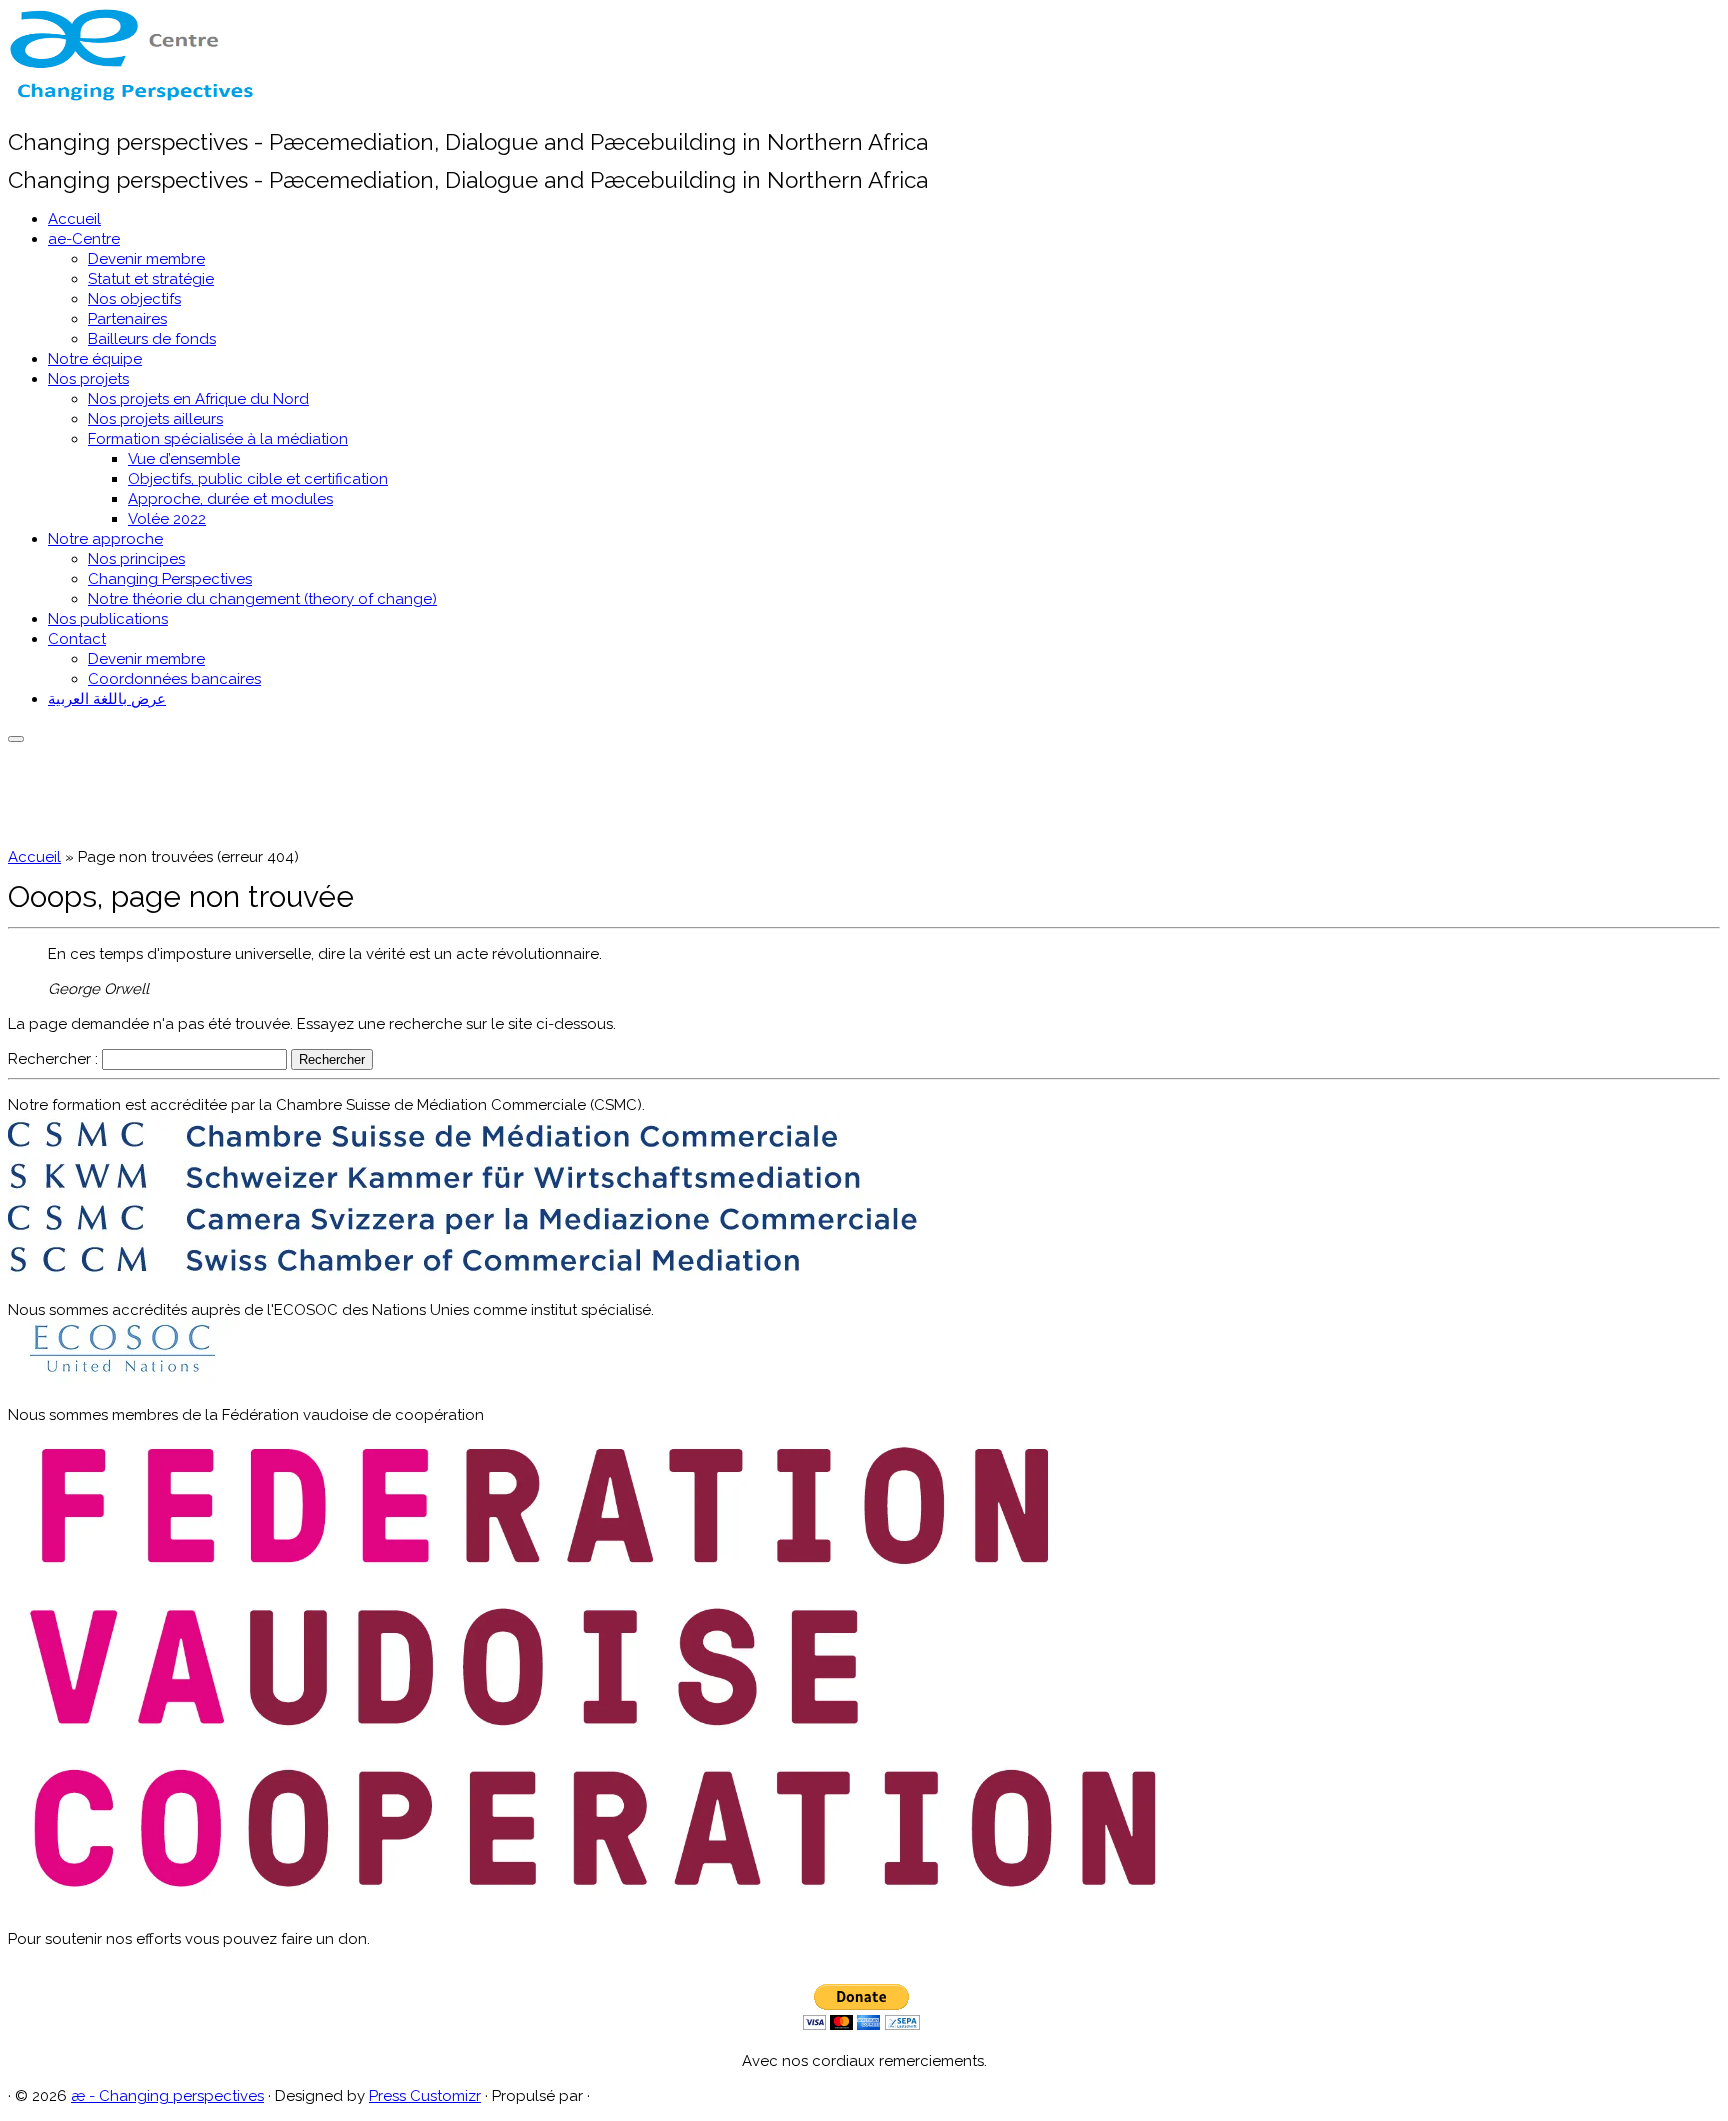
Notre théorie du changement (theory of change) (262, 599)
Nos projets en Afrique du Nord (198, 399)
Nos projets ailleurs (155, 419)
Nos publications (108, 619)
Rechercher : (53, 1059)
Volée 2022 (167, 519)
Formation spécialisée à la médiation (218, 439)
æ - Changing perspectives (167, 2096)
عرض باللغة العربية (107, 699)
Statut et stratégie (151, 279)
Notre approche (105, 539)
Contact (77, 639)
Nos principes (136, 559)
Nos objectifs (134, 299)
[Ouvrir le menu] (16, 739)
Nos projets (88, 379)
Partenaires (127, 319)
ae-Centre (84, 239)
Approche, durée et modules (230, 499)
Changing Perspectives (170, 579)
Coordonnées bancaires (174, 679)
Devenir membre (146, 259)
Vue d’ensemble (184, 459)
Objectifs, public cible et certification (258, 479)
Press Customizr (425, 2096)
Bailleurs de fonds (152, 339)
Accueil (74, 219)
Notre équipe (95, 359)
